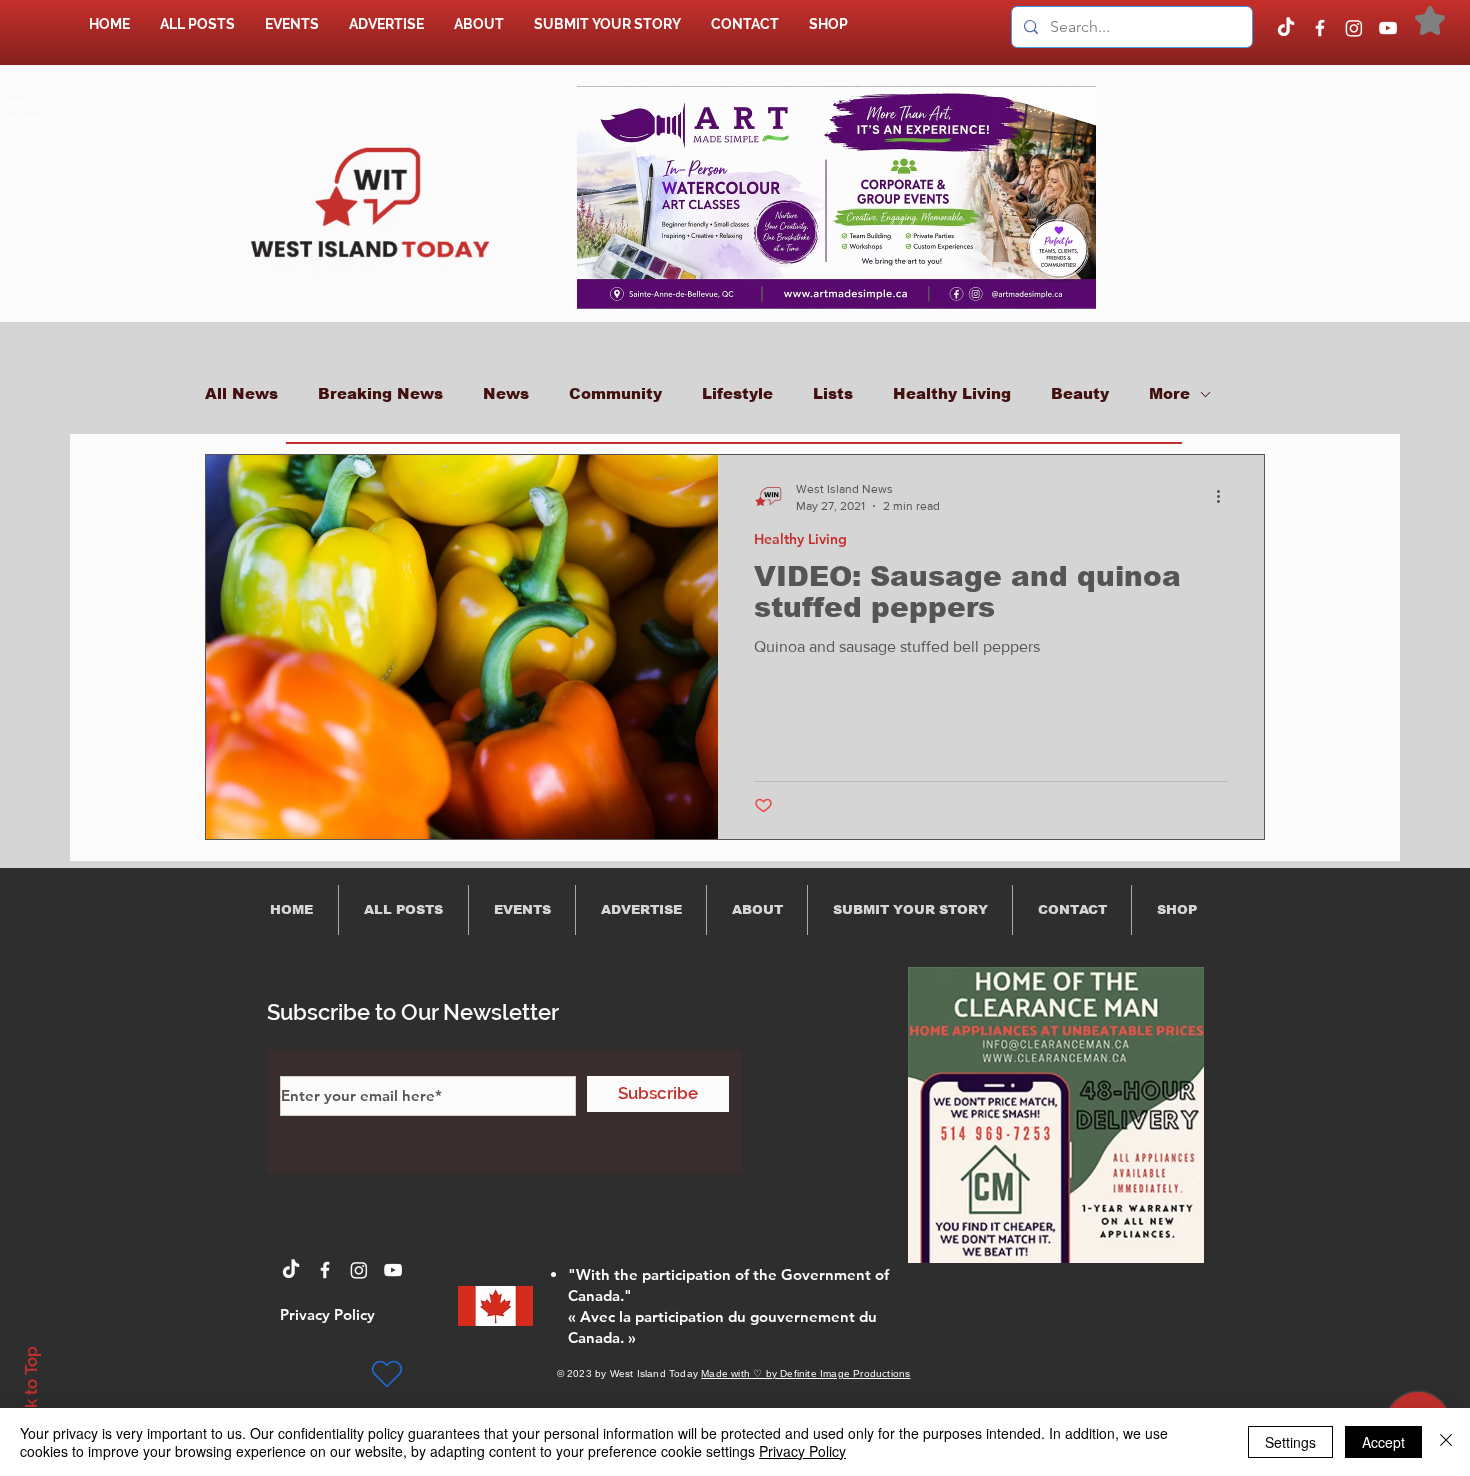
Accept (1383, 1442)
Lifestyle (737, 393)
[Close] (1446, 1442)
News (506, 393)
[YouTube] (1388, 28)
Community (615, 393)
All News (241, 393)
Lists (833, 393)
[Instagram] (1354, 28)
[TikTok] (1286, 28)
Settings (1290, 1442)
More (1169, 393)
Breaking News (380, 393)
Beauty (1080, 393)
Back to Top (31, 1392)
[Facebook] (1320, 28)
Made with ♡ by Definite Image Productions (805, 1373)
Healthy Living (952, 393)
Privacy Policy (802, 1451)
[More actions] (1225, 496)
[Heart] (387, 1374)
